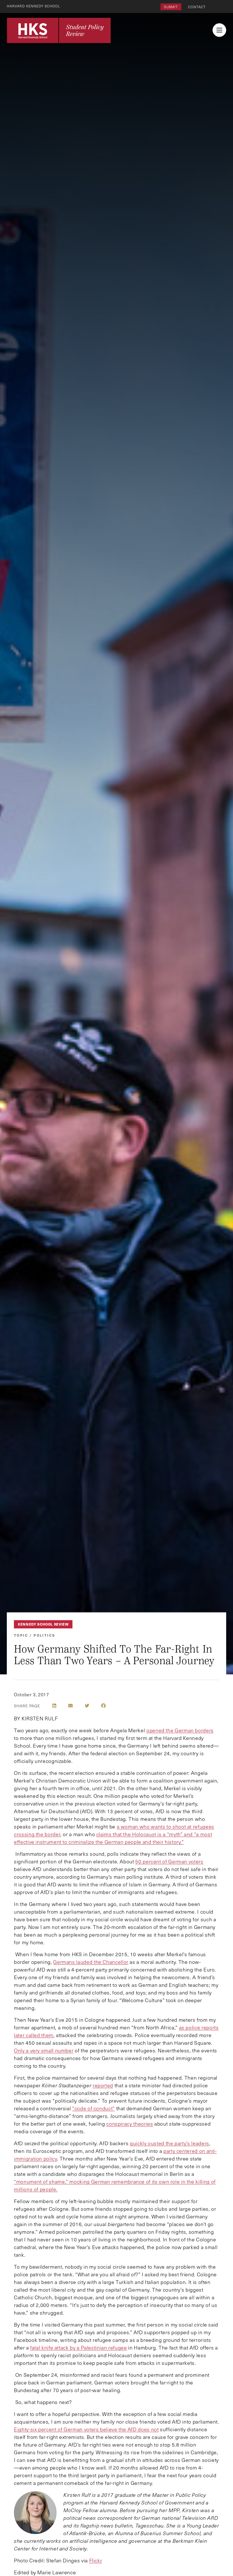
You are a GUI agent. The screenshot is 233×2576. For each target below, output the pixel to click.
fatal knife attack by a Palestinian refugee (79, 2348)
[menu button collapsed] (219, 30)
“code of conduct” (93, 2108)
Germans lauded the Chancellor (91, 1962)
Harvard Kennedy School (34, 6)
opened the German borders (180, 1730)
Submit (171, 7)
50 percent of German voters (169, 1861)
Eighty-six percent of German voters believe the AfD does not (86, 2429)
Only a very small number (44, 2050)
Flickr (96, 2560)
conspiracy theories (130, 2124)
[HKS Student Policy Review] (59, 30)
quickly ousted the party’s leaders (169, 2143)
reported (103, 2085)
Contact (197, 7)
